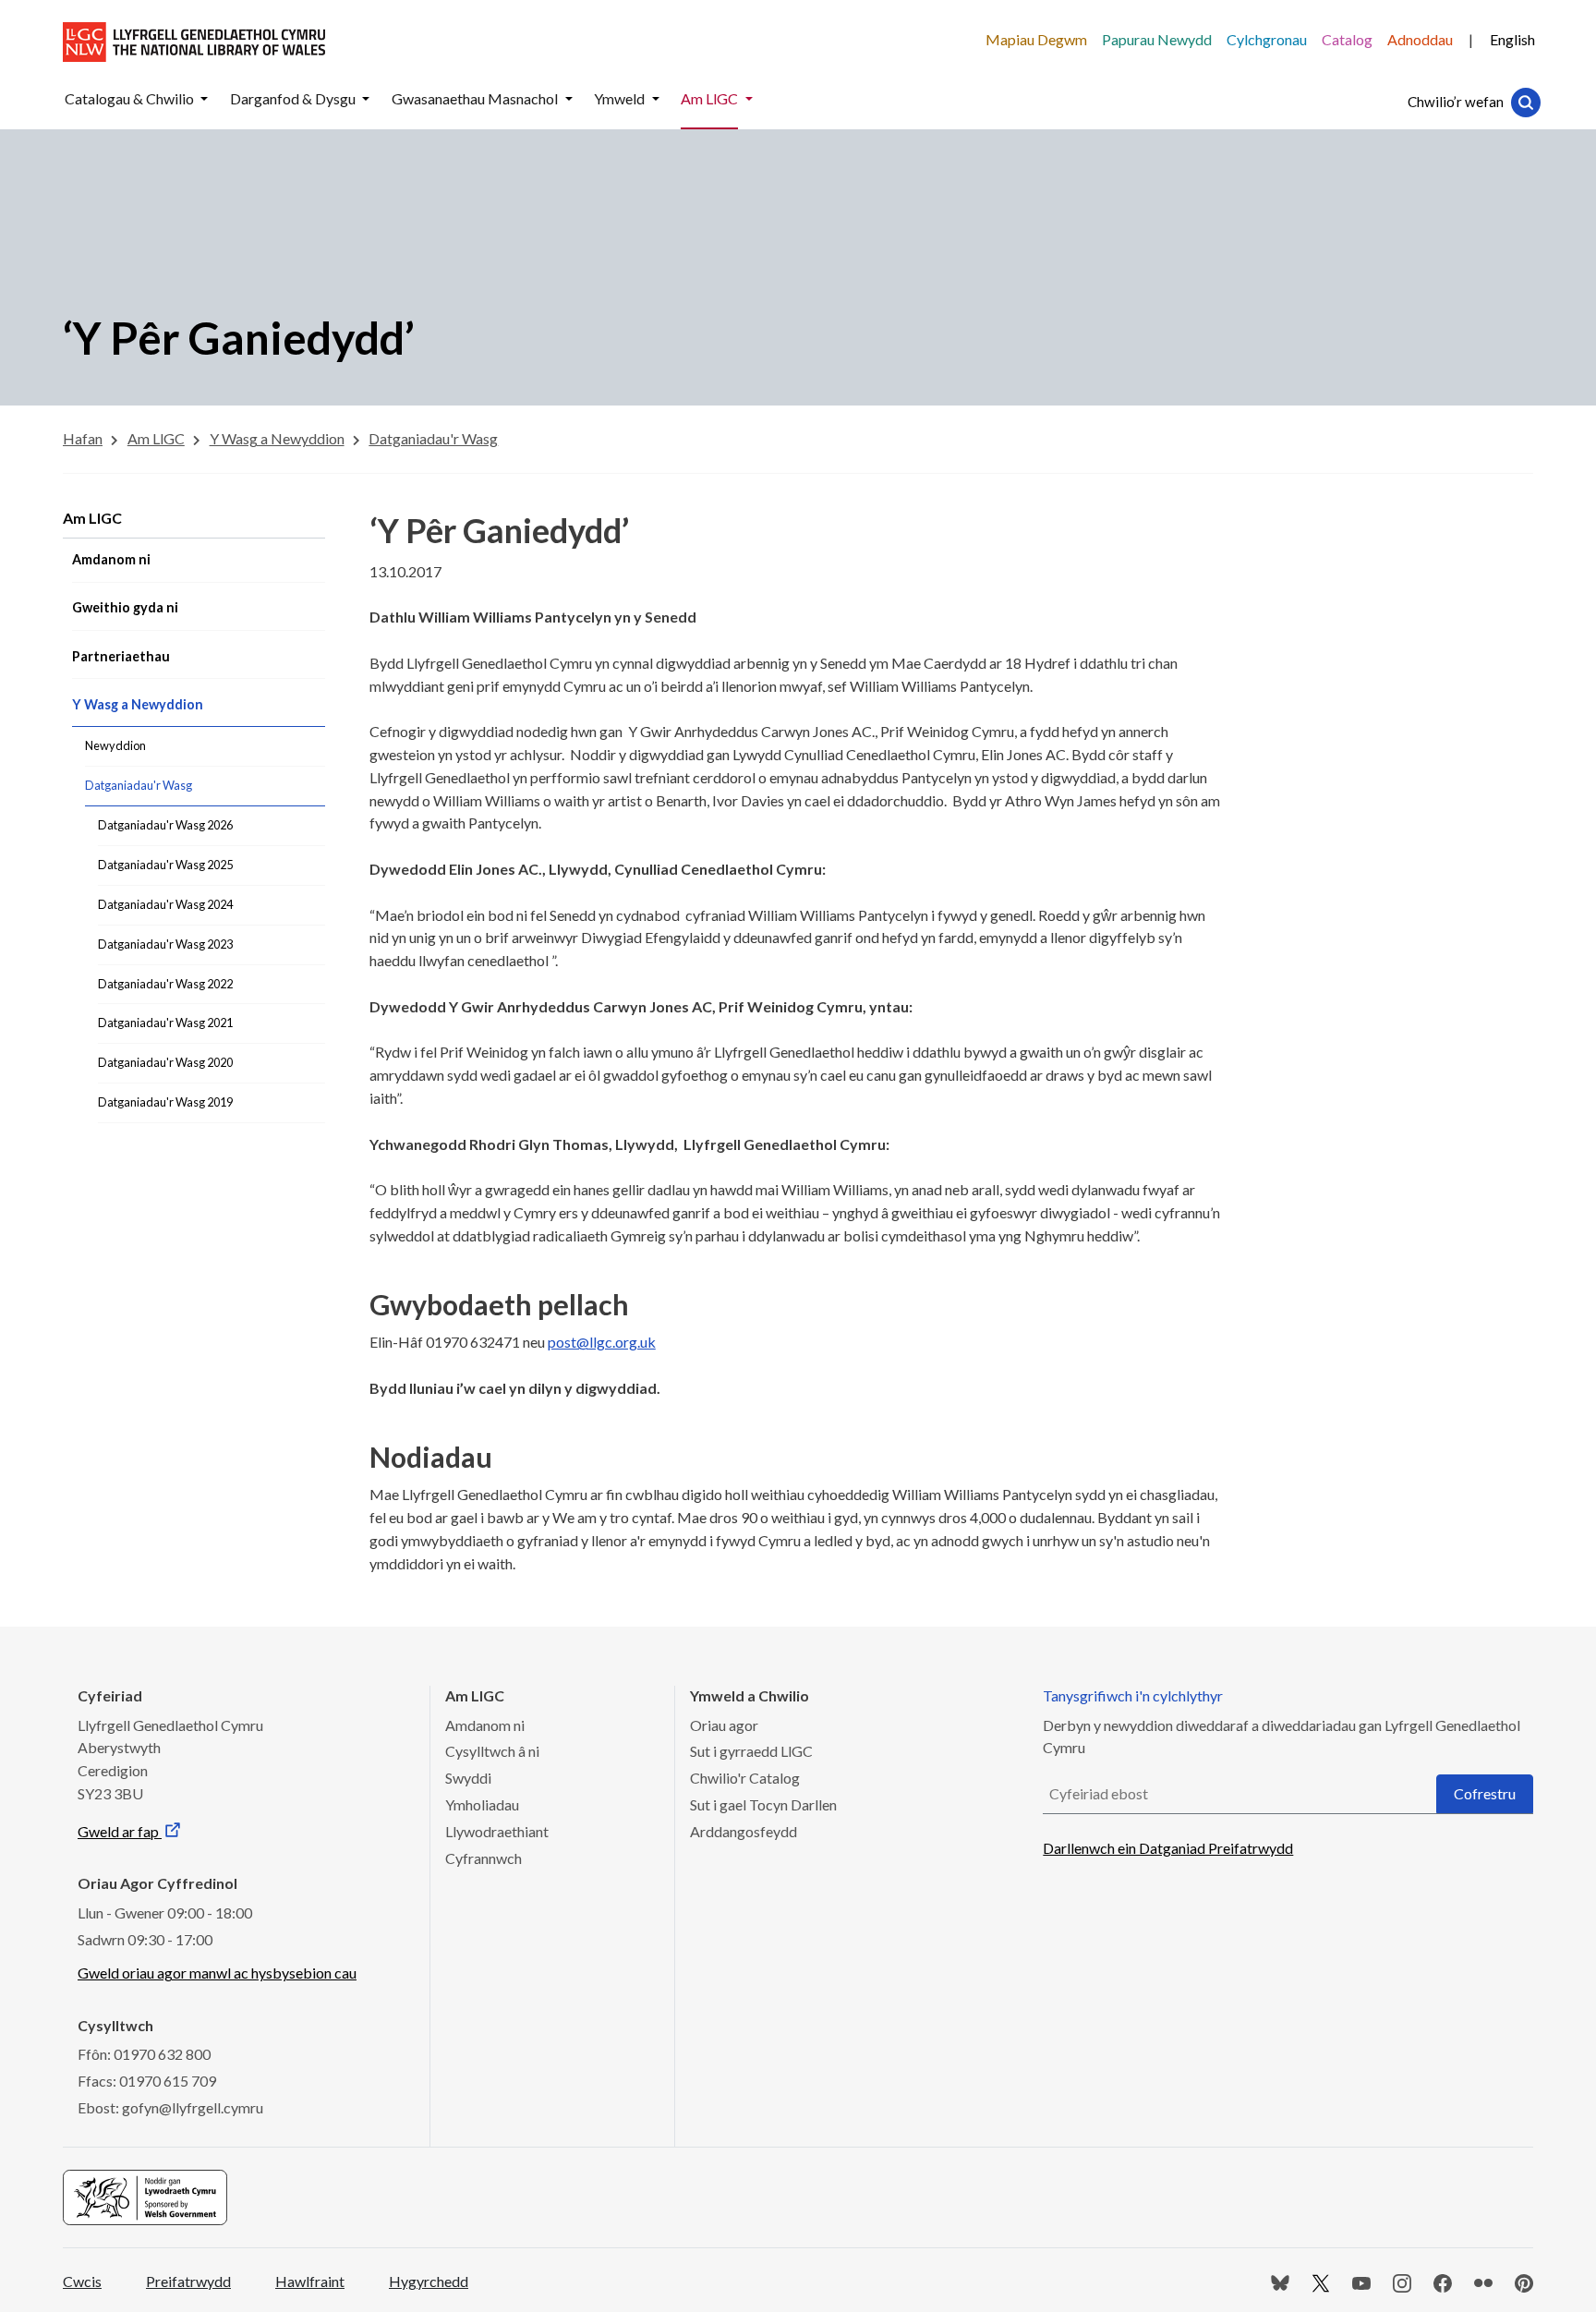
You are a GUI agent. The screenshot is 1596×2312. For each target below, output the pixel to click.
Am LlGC (92, 518)
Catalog (1347, 39)
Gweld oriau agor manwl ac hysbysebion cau (217, 1973)
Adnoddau (1420, 39)
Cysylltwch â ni (492, 1751)
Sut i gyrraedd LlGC (751, 1751)
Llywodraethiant (497, 1831)
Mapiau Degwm (1036, 39)
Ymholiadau (482, 1804)
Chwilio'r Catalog (745, 1778)
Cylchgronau (1267, 39)
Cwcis (82, 2281)
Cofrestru (1485, 1793)
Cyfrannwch (484, 1858)
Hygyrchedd (429, 2281)
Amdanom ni (485, 1725)
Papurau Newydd (1157, 39)
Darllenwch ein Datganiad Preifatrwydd (1168, 1848)
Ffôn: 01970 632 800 (144, 2054)
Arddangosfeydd (744, 1831)
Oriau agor (724, 1725)
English (1512, 39)
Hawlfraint (310, 2281)
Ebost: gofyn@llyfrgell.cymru (170, 2107)
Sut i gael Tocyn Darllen (763, 1804)
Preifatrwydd (188, 2281)
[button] (204, 99)
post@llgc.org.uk (602, 1342)
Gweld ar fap (120, 1831)
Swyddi (468, 1778)
